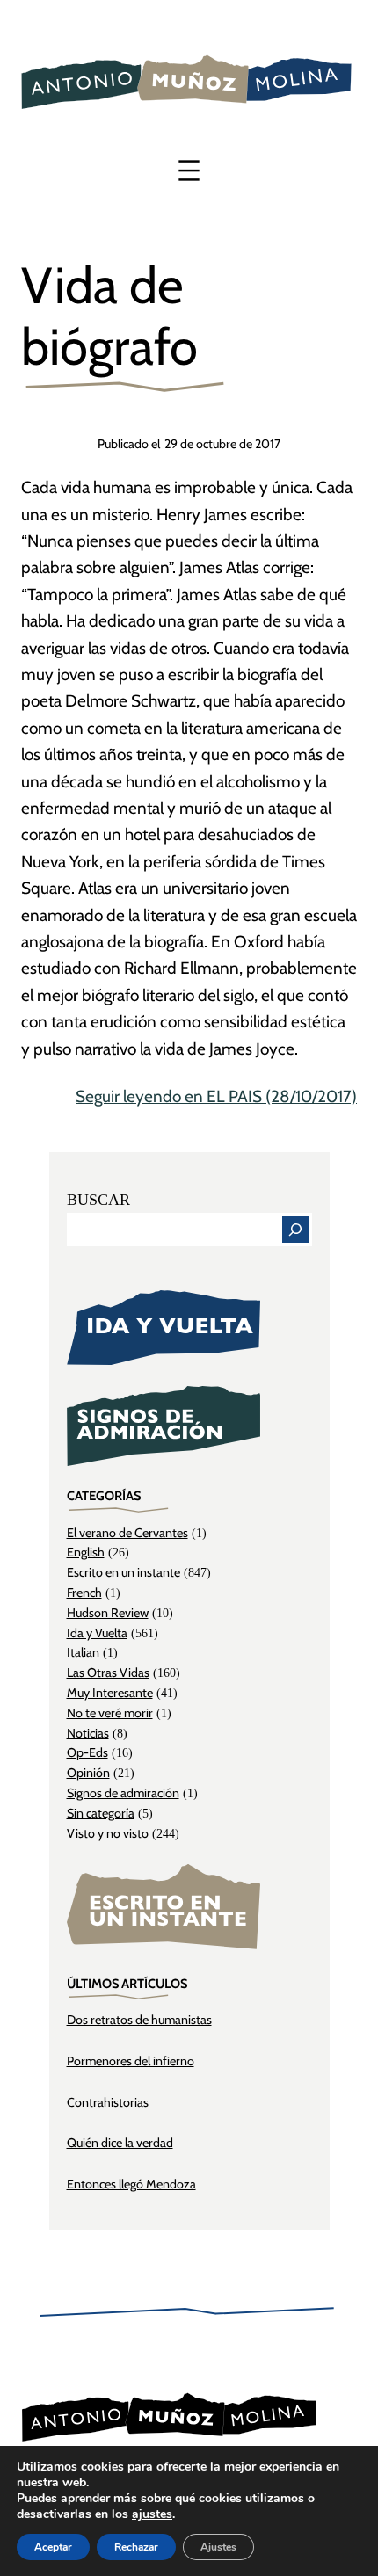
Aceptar (53, 2547)
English (86, 1552)
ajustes (152, 2514)
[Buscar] (295, 1230)
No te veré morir (110, 1713)
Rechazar (136, 2547)
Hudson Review (108, 1613)
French (84, 1593)
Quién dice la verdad (120, 2143)
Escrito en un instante (124, 1572)
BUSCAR (98, 1200)
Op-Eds (87, 1752)
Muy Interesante (110, 1693)
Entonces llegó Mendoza (131, 2184)
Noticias (88, 1733)
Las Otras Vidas (108, 1673)
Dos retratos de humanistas (139, 2020)
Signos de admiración (123, 1793)
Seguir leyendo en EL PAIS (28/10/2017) (216, 1096)
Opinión (88, 1773)
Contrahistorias (108, 2102)
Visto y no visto (108, 1833)
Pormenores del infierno (131, 2061)
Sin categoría (101, 1813)
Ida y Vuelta (97, 1633)
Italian (83, 1652)
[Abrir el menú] (189, 171)
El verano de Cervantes (127, 1533)
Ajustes (218, 2547)
